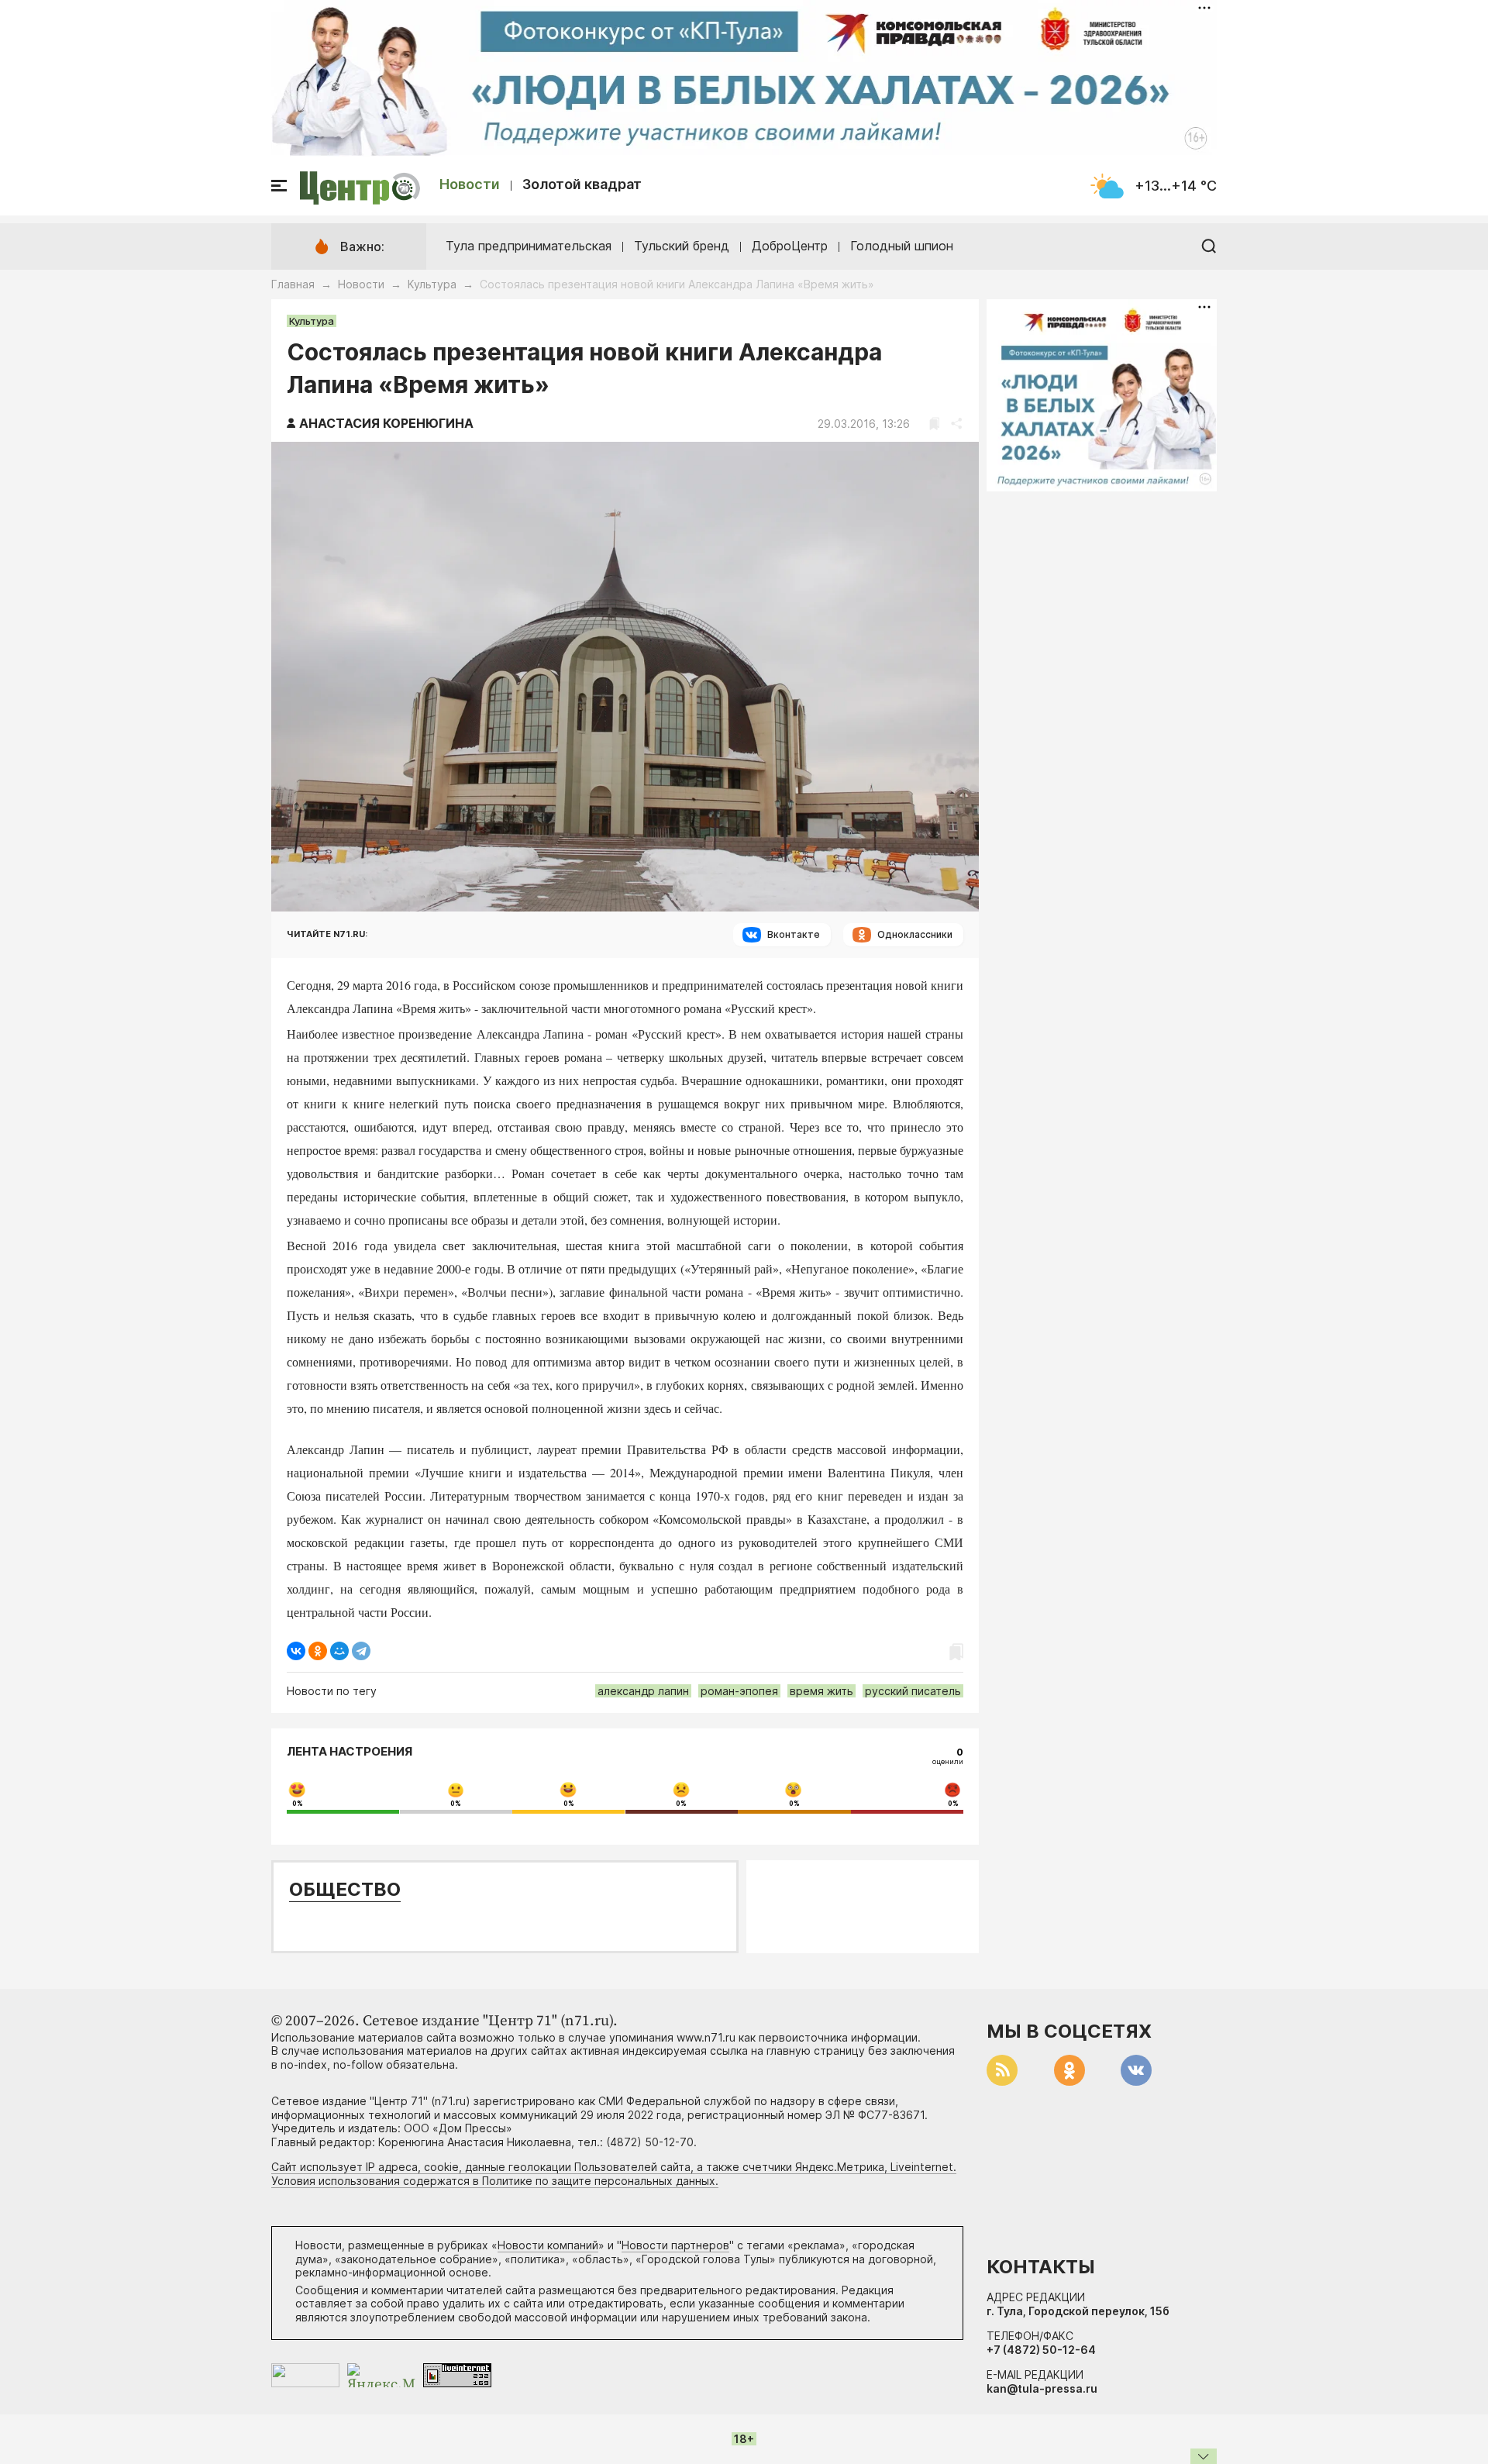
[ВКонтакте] (296, 1651)
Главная (293, 284)
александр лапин (643, 1691)
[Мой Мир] (339, 1651)
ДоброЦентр (790, 246)
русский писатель (913, 1691)
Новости (470, 184)
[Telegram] (361, 1651)
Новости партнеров (675, 2245)
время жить (821, 1691)
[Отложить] (934, 424)
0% (298, 1804)
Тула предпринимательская (529, 246)
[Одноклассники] (318, 1651)
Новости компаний (548, 2245)
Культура (432, 284)
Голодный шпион (902, 246)
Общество (345, 1889)
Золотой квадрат (582, 184)
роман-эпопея (739, 1691)
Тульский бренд (682, 246)
